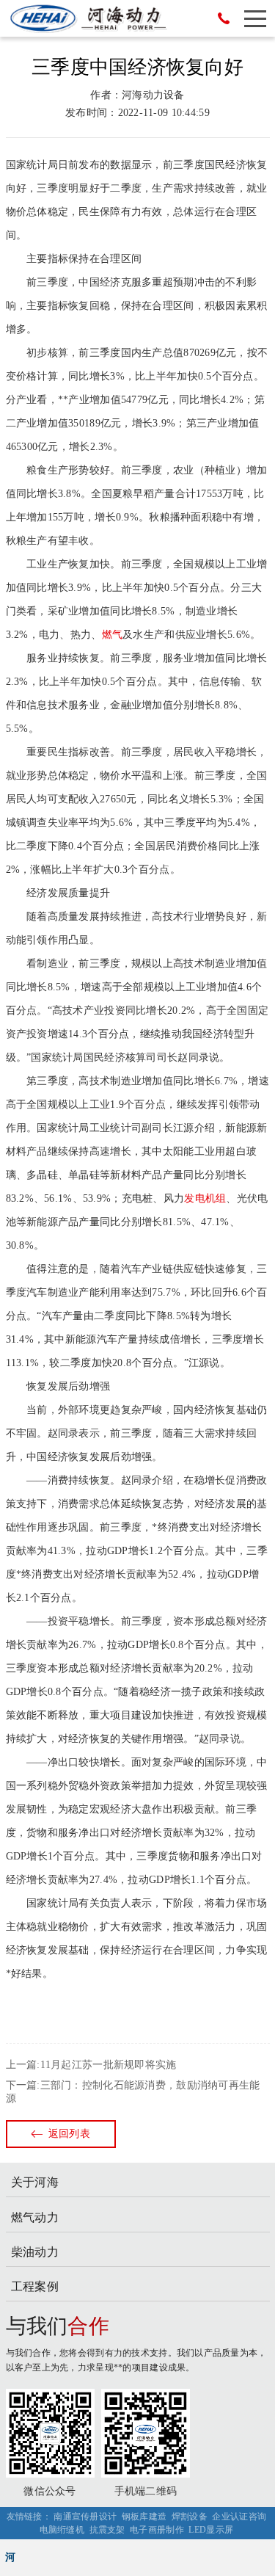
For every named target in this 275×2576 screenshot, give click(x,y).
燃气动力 (35, 2217)
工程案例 (35, 2286)
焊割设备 (190, 2517)
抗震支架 (107, 2530)
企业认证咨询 (239, 2517)
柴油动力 (35, 2252)
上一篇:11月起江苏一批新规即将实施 (91, 2065)
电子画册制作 (157, 2530)
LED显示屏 (211, 2530)
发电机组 (205, 1198)
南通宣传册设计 (85, 2517)
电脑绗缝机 (62, 2530)
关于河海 (35, 2182)
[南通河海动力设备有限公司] (88, 18)
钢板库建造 (144, 2517)
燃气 (113, 635)
